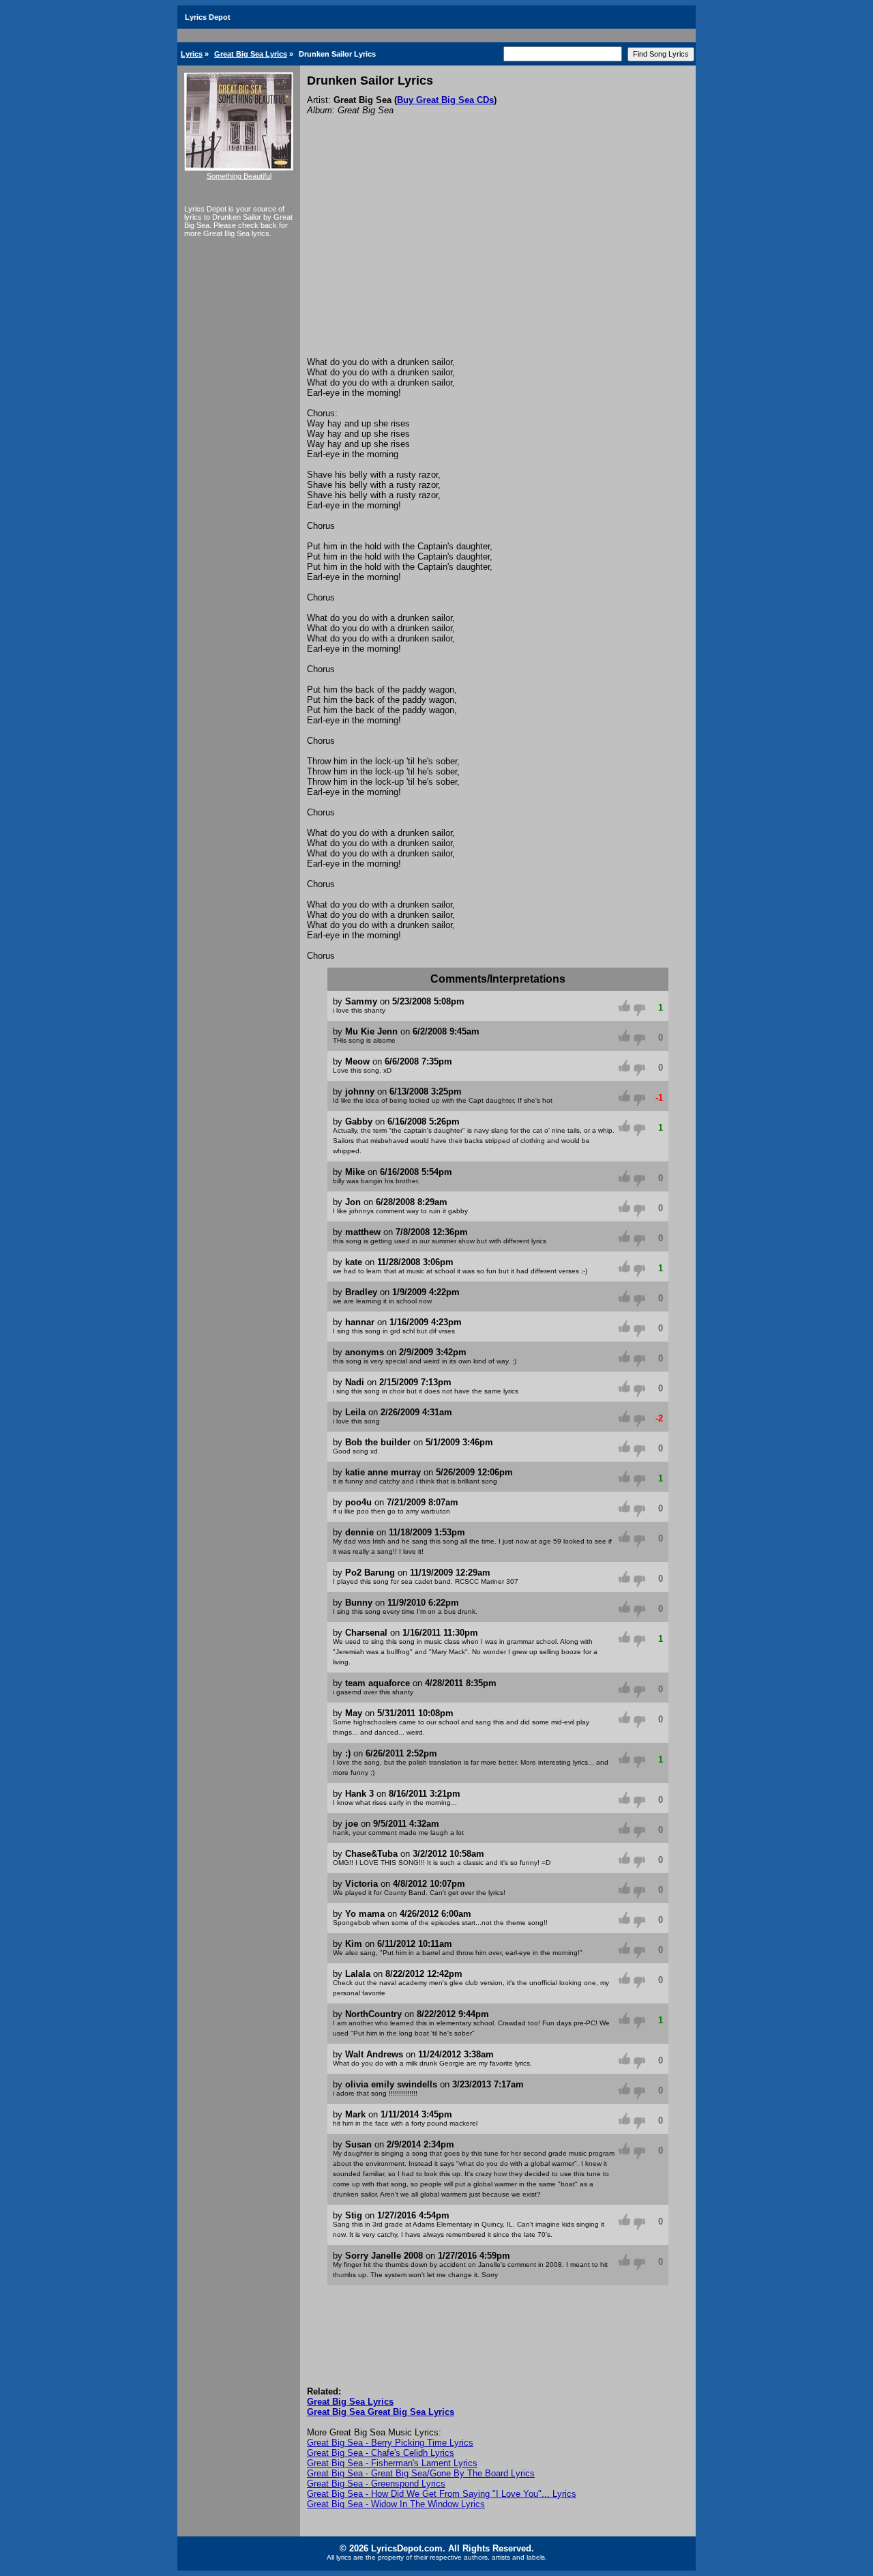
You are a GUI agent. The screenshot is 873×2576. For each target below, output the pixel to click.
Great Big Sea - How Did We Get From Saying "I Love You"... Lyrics (442, 2494)
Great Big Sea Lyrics (251, 54)
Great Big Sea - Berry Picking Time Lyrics (390, 2443)
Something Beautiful (239, 176)
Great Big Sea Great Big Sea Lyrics (381, 2412)
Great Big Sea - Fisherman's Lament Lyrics (392, 2463)
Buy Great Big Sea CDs (445, 100)
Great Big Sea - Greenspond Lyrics (376, 2484)
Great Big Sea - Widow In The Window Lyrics (396, 2504)
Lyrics (192, 54)
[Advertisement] (498, 255)
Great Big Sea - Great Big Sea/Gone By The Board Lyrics (421, 2473)
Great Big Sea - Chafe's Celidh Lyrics (381, 2453)
